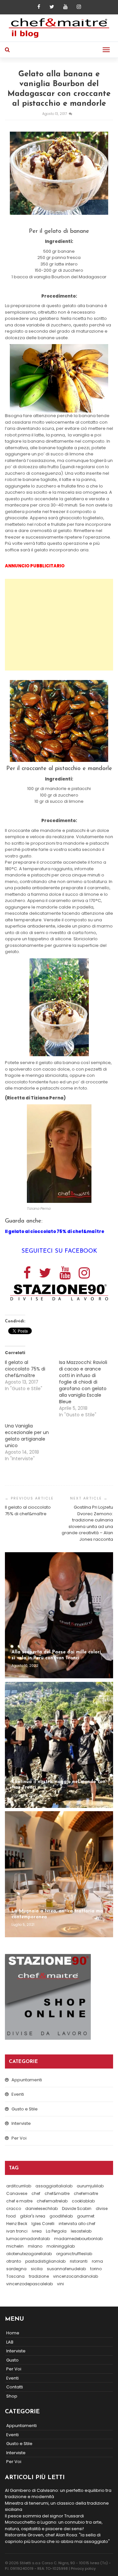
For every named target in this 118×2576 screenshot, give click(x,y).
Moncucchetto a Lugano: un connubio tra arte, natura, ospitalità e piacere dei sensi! (54, 2525)
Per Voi (19, 2138)
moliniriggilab (61, 2246)
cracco (14, 2208)
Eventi (18, 2094)
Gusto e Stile (25, 2109)
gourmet (86, 2216)
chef (36, 2193)
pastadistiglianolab (45, 2261)
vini (60, 2284)
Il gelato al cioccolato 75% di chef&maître (25, 1369)
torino (96, 2269)
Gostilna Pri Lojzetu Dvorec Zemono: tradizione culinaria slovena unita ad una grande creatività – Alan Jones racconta (87, 1523)
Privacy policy (83, 2568)
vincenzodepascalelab (29, 2284)
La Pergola (56, 2231)
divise (102, 2208)
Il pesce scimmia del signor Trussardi (44, 2516)
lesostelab (81, 2231)
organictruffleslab (74, 2254)
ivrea (37, 2231)
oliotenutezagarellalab (29, 2254)
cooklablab (83, 2201)
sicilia (37, 2269)
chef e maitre (19, 2201)
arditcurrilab (19, 2186)
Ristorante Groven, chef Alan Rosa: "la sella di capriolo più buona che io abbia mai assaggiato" (57, 2538)
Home (13, 2333)
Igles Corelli (43, 2224)
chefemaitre (86, 2193)
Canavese (17, 2193)
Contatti (15, 2387)
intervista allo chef (77, 2224)
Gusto (12, 2360)
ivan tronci (17, 2231)
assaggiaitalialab (54, 2186)
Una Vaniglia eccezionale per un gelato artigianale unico (27, 1436)
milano (35, 2246)
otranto (14, 2261)
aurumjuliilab (90, 2186)
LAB (10, 2342)
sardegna (16, 2269)
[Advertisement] (60, 625)
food (11, 2216)
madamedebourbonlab (78, 2239)
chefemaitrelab (52, 2201)
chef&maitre (57, 2193)
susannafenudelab (66, 2269)
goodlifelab (61, 2216)
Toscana (15, 2276)
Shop (12, 2396)
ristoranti (79, 2261)
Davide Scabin (77, 2208)
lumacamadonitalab (28, 2239)
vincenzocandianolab (76, 2276)
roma (97, 2261)
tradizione (39, 2276)
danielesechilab (41, 2208)
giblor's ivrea (33, 2216)
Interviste (21, 2123)
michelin (15, 2246)
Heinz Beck (17, 2224)
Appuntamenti (27, 2080)
